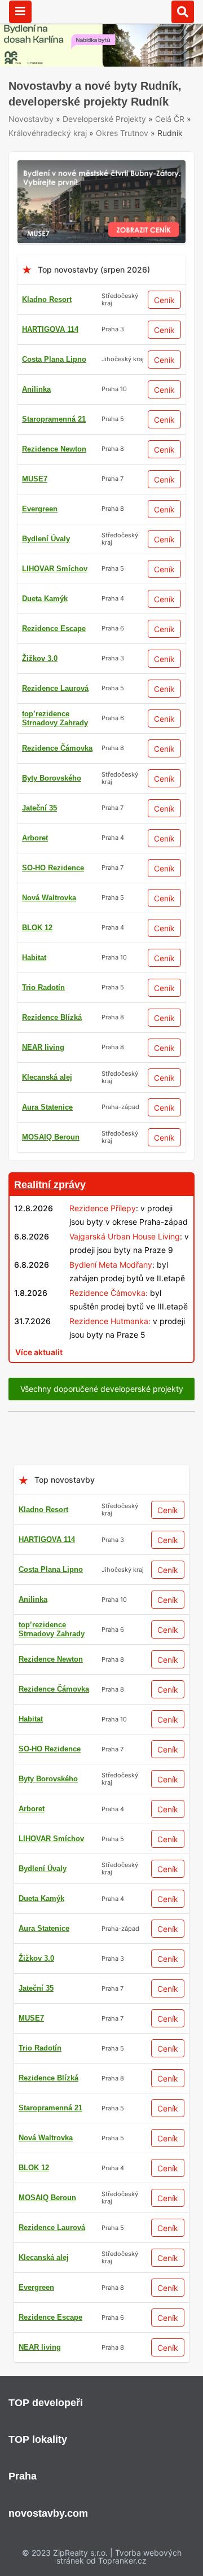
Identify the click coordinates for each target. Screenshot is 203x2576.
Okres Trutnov (122, 133)
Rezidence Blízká (52, 1017)
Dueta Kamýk (45, 599)
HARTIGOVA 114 (50, 329)
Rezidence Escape (54, 628)
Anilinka (36, 389)
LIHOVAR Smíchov (55, 569)
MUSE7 (35, 479)
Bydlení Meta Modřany (111, 1265)
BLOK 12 (37, 928)
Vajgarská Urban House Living (125, 1236)
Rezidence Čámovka (57, 748)
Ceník (164, 300)
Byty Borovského (52, 778)
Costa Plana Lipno (54, 359)
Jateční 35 (39, 808)
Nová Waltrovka (49, 898)
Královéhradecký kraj (48, 133)
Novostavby (31, 119)
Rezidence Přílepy (103, 1208)
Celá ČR (170, 119)
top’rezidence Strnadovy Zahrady (55, 718)
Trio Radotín (43, 987)
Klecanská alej (47, 1077)
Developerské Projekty (104, 119)
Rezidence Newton (54, 449)
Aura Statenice (47, 1107)
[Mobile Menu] (20, 12)
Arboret (35, 838)
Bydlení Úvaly (46, 539)
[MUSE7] (101, 167)
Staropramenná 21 (54, 419)
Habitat (34, 958)
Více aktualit (39, 1352)
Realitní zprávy (50, 1185)
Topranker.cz (122, 2560)
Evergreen (40, 509)
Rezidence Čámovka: (109, 1293)
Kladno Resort (47, 299)
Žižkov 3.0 (40, 658)
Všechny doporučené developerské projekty (102, 1389)
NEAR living (43, 1047)
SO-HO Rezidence (53, 868)
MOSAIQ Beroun (51, 1137)
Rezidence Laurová (55, 688)
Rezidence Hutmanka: (110, 1321)
